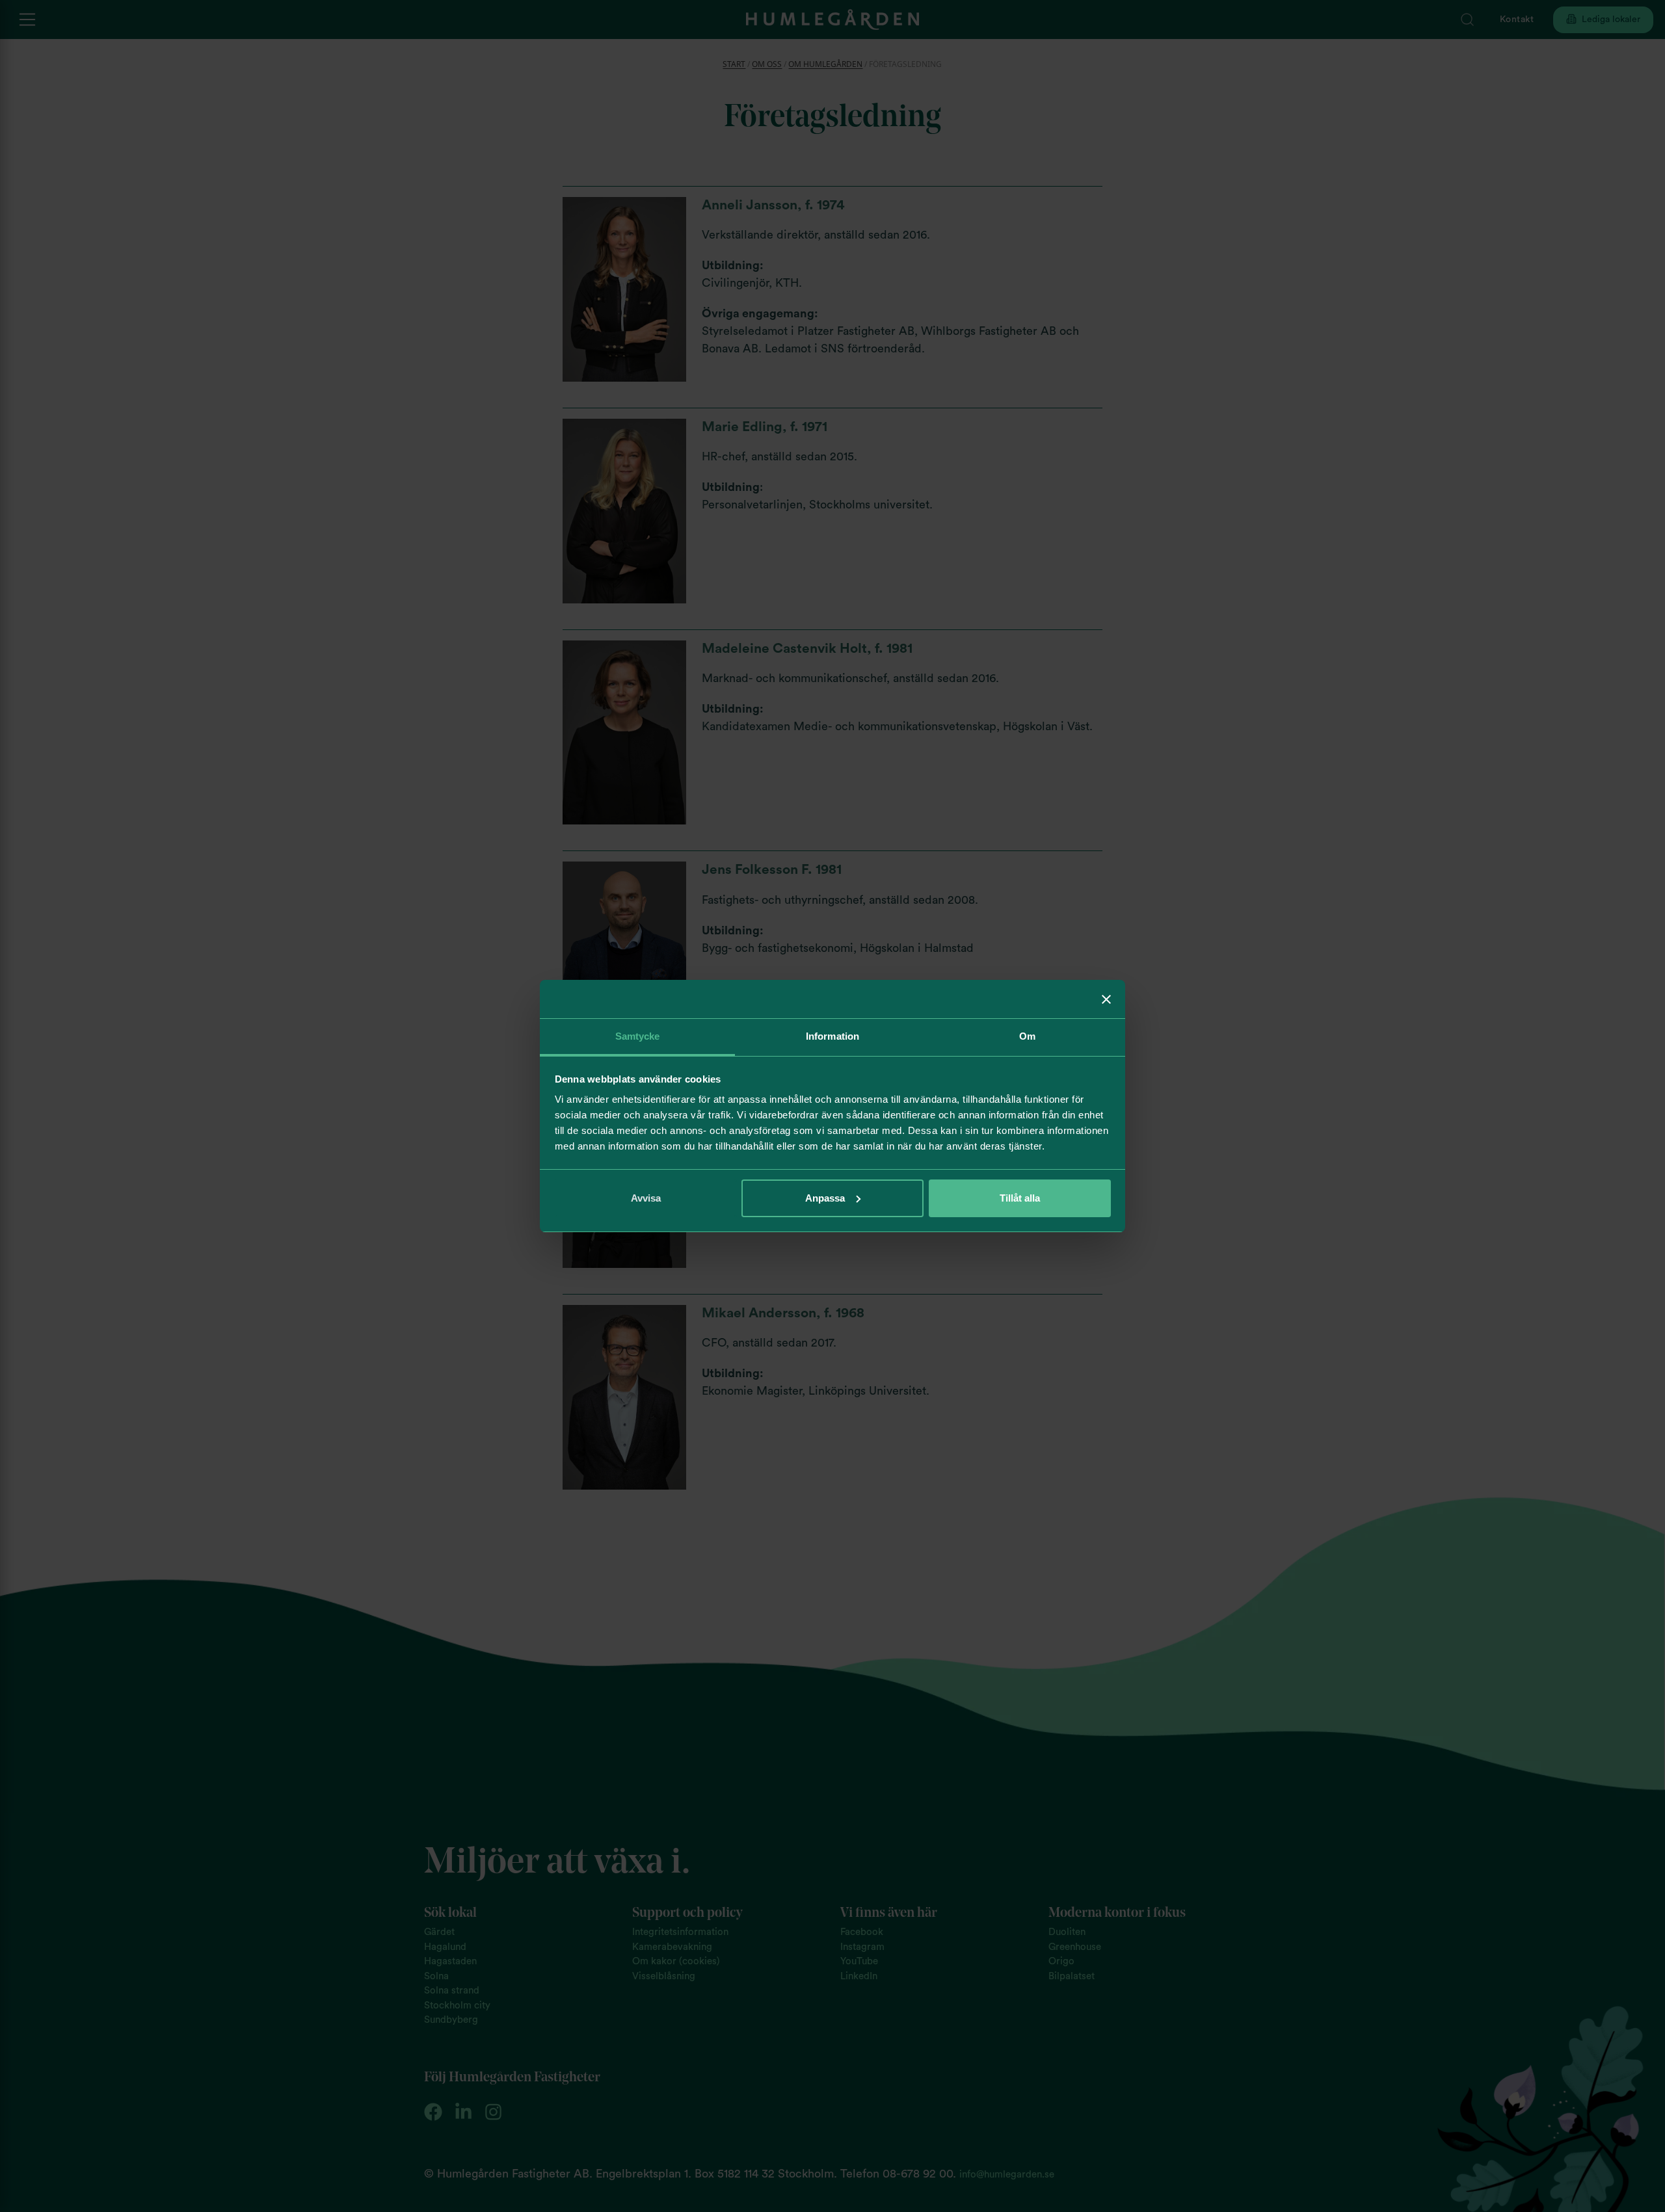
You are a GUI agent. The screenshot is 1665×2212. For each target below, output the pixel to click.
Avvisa (646, 1198)
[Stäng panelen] (1106, 999)
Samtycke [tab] (638, 1036)
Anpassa (825, 1198)
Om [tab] (1027, 1036)
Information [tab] (832, 1036)
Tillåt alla (1020, 1198)
